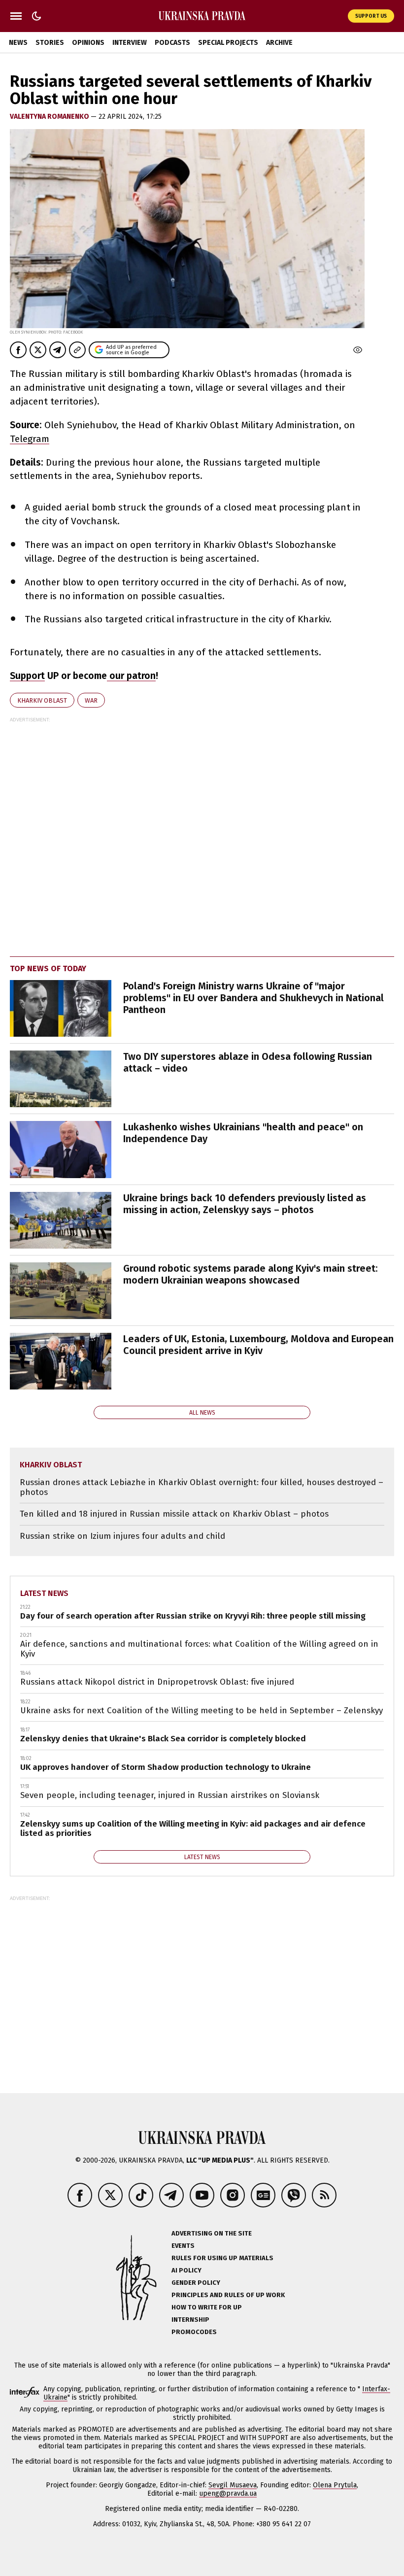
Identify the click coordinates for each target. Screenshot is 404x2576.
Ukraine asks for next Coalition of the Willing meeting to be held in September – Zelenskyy (202, 1711)
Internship (190, 2320)
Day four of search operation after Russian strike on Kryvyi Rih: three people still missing (193, 1616)
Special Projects (228, 43)
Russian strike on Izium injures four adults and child (122, 1536)
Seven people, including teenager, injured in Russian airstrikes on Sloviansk (170, 1795)
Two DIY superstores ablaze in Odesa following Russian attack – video (248, 1062)
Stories (50, 43)
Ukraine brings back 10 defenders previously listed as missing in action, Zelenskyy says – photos (245, 1204)
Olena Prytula (335, 2485)
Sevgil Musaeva (233, 2485)
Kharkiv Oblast (42, 700)
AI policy (186, 2270)
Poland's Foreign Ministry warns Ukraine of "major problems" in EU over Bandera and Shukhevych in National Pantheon (253, 998)
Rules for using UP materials (222, 2258)
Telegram (30, 439)
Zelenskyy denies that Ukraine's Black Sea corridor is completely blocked (163, 1739)
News (18, 43)
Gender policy (196, 2283)
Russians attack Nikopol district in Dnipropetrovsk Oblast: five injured (157, 1682)
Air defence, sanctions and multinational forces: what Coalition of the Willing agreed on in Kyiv (199, 1649)
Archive (279, 43)
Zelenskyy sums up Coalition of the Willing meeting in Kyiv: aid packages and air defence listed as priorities (193, 1829)
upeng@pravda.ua (228, 2493)
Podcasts (172, 43)
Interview (130, 43)
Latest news (44, 1593)
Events (183, 2246)
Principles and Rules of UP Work (228, 2295)
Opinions (88, 43)
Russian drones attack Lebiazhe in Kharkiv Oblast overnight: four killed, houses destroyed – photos (202, 1487)
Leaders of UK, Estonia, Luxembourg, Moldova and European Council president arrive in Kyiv (258, 1345)
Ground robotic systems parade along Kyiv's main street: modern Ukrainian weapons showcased (251, 1274)
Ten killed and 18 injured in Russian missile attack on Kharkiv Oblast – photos (174, 1514)
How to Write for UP (207, 2307)
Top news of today (48, 968)
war (91, 700)
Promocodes (194, 2332)
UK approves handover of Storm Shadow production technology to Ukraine (166, 1767)
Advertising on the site (212, 2233)
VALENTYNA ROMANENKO (50, 117)
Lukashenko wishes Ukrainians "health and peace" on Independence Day (243, 1133)
